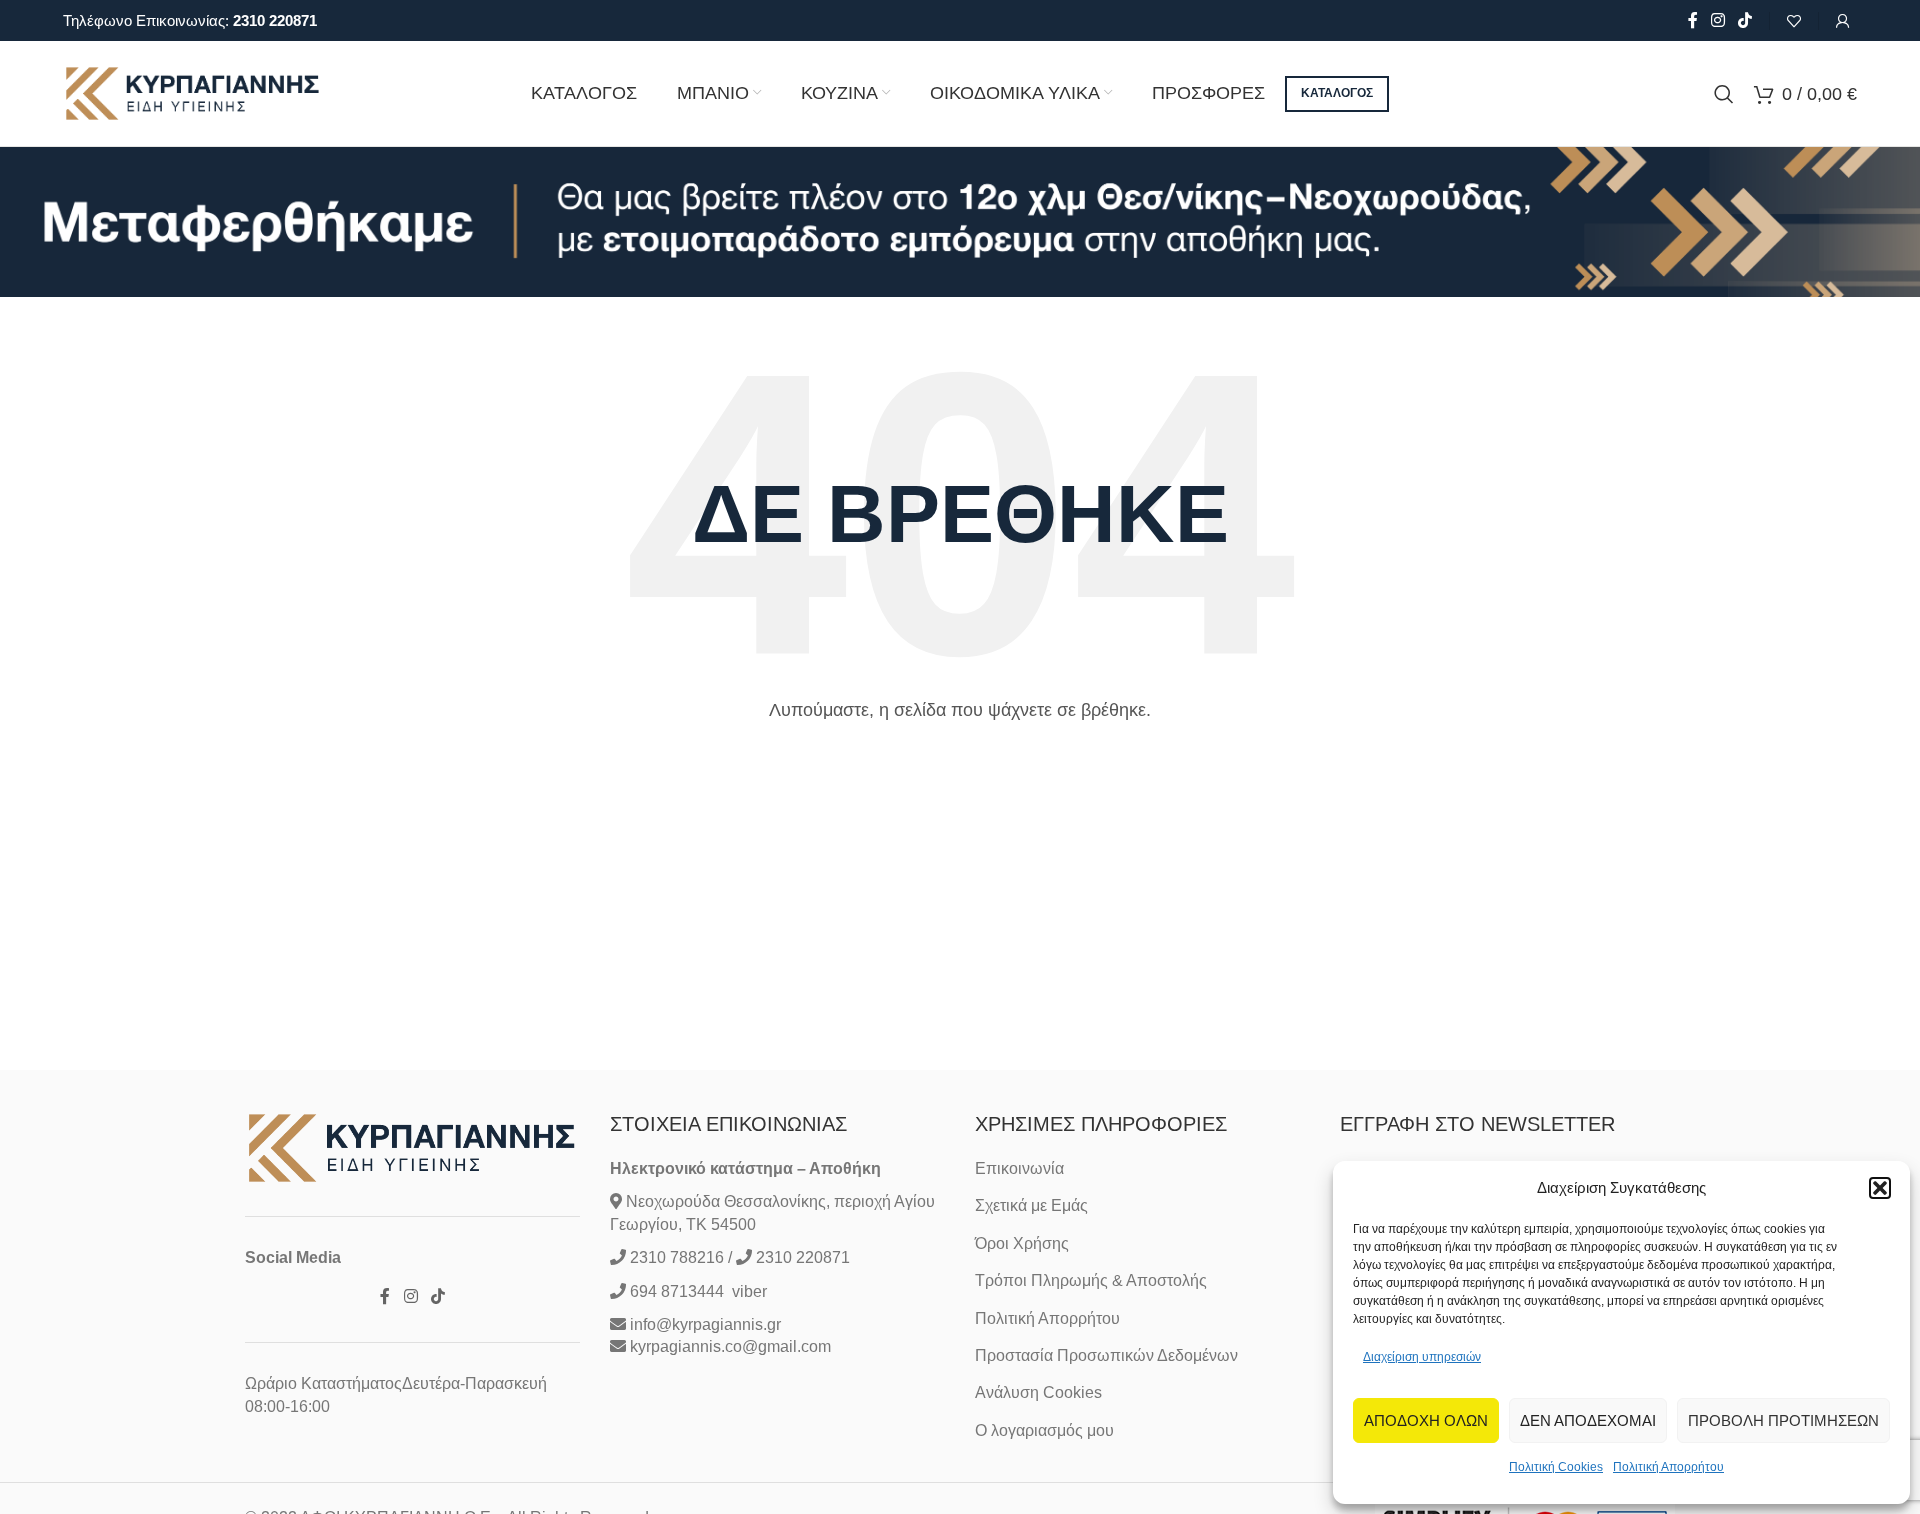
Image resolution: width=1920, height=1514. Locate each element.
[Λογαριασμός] (1843, 21)
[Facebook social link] (1692, 20)
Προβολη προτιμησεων (1783, 1420)
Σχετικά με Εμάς (1031, 1205)
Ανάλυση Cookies (1038, 1392)
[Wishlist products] (1794, 21)
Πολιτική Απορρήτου (1668, 1467)
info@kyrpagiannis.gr (705, 1324)
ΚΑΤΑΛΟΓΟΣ (1337, 93)
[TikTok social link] (1745, 20)
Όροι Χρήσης (1022, 1243)
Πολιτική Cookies (1556, 1467)
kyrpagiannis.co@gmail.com (730, 1346)
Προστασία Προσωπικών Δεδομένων (1106, 1355)
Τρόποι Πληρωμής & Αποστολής (1091, 1280)
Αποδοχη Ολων (1426, 1420)
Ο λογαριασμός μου (1044, 1430)
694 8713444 (675, 1291)
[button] (1880, 1188)
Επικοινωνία (1019, 1168)
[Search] (1724, 94)
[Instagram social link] (1717, 20)
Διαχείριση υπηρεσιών (1422, 1357)
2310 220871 (275, 20)
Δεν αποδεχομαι (1588, 1420)
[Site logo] (193, 92)
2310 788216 (677, 1257)
